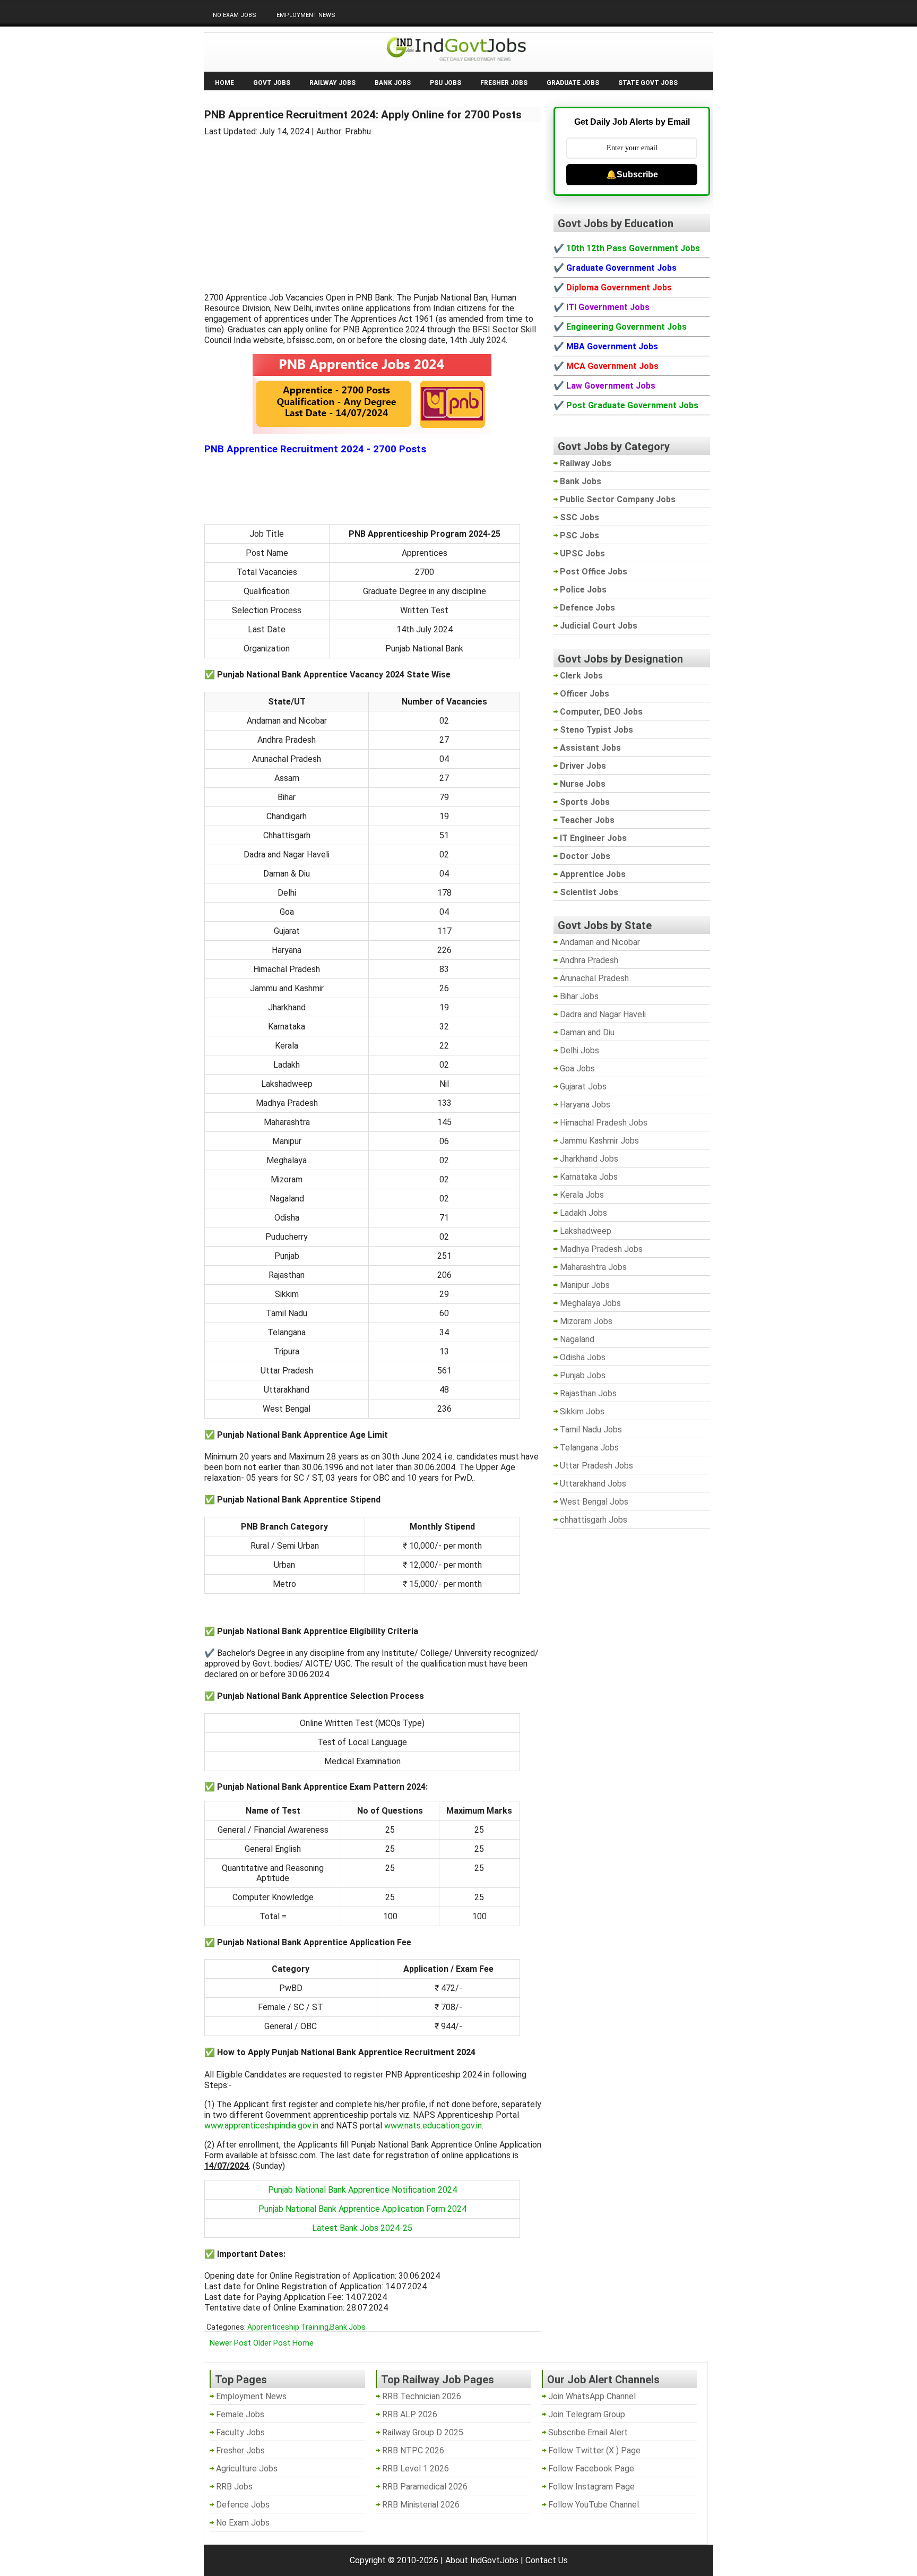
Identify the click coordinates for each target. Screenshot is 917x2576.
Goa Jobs (577, 1068)
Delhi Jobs (579, 1050)
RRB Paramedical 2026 (425, 2487)
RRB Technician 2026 (422, 2396)
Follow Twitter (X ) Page (594, 2450)
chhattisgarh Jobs (594, 1520)
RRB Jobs (234, 2487)
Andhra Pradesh (589, 960)
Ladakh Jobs (583, 1213)
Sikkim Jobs (582, 1411)
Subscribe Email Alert (588, 2432)
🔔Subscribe (632, 174)
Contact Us (547, 2560)
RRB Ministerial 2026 (421, 2505)
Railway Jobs (332, 83)
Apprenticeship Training (288, 2327)
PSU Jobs (445, 83)
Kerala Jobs (582, 1195)
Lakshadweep (586, 1231)
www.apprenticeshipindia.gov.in (261, 2126)
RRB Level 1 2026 (416, 2468)
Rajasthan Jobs (588, 1393)
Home (224, 83)
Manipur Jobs (585, 1285)
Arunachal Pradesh (594, 978)
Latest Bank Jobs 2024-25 (362, 2228)
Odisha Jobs (583, 1357)
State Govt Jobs (648, 83)
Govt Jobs (272, 83)
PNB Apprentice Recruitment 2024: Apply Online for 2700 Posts (363, 115)
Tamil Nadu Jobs (591, 1429)
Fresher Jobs (504, 83)
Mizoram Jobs (586, 1321)
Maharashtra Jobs (593, 1267)
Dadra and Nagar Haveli (603, 1014)
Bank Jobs (393, 83)
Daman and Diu (587, 1032)
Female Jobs (240, 2414)
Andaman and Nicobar (600, 942)
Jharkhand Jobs (589, 1159)
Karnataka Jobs (589, 1177)
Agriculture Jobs (247, 2468)
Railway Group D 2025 (423, 2432)
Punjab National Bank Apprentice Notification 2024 (362, 2190)
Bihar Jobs (579, 996)
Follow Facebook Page (591, 2468)
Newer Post (230, 2343)
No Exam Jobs (235, 15)
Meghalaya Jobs (590, 1303)
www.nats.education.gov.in (433, 2126)
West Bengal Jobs (594, 1502)
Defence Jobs (243, 2505)
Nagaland (577, 1339)
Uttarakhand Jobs (593, 1484)
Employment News (306, 15)
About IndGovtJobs (482, 2560)
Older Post (272, 2343)
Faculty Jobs (240, 2432)
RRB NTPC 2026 (413, 2450)
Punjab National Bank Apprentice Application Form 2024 (362, 2209)
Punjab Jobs (583, 1375)
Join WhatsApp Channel (592, 2396)
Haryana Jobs (585, 1105)
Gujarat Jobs (583, 1087)
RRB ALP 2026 (410, 2414)
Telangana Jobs (589, 1448)
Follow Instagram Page (591, 2487)
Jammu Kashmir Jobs (599, 1141)
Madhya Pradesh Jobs (601, 1249)
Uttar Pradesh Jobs (596, 1466)
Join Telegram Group (587, 2414)
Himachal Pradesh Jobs (604, 1123)
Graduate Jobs (573, 83)
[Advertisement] (373, 208)
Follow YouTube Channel (594, 2505)
